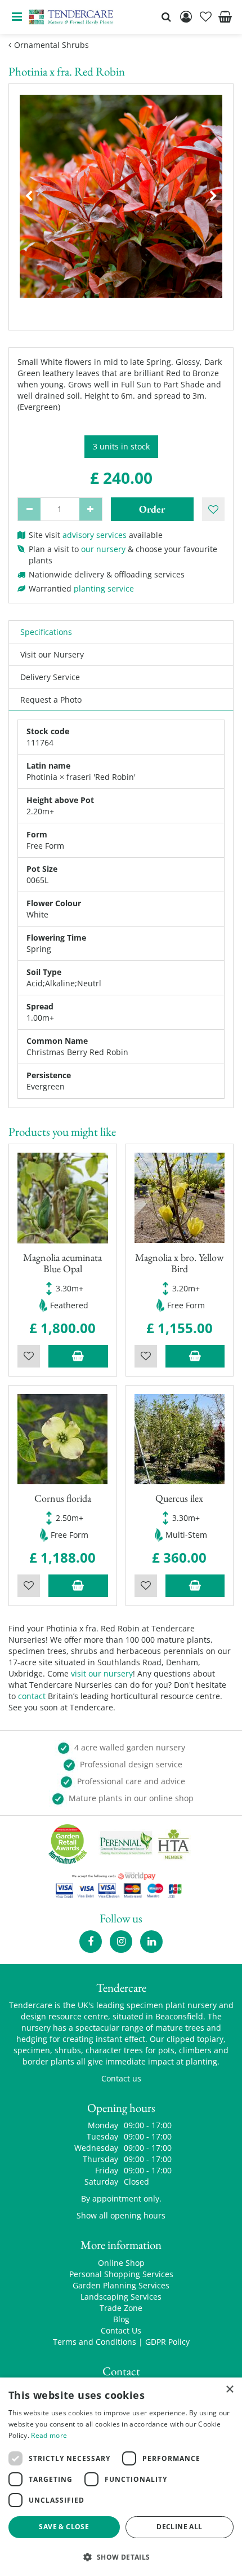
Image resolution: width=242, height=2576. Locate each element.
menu (17, 17)
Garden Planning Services (121, 2285)
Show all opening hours (121, 2215)
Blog (121, 2319)
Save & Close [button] (64, 2527)
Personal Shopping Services (121, 2274)
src (166, 17)
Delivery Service (50, 677)
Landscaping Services (121, 2297)
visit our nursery (102, 1673)
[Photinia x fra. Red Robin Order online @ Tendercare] (121, 196)
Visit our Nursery (52, 654)
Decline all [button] (179, 2527)
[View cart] (225, 17)
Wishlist (29, 1356)
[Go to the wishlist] (205, 17)
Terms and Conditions (95, 2342)
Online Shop (121, 2263)
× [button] (229, 2390)
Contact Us (121, 2330)
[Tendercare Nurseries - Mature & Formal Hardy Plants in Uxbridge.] (71, 17)
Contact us (121, 2078)
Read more (49, 2435)
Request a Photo (51, 700)
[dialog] (121, 2477)
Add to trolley (78, 1356)
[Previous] (29, 196)
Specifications (46, 632)
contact (32, 1696)
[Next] (213, 196)
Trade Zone (121, 2308)
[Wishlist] (205, 17)
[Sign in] (186, 17)
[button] (121, 2557)
